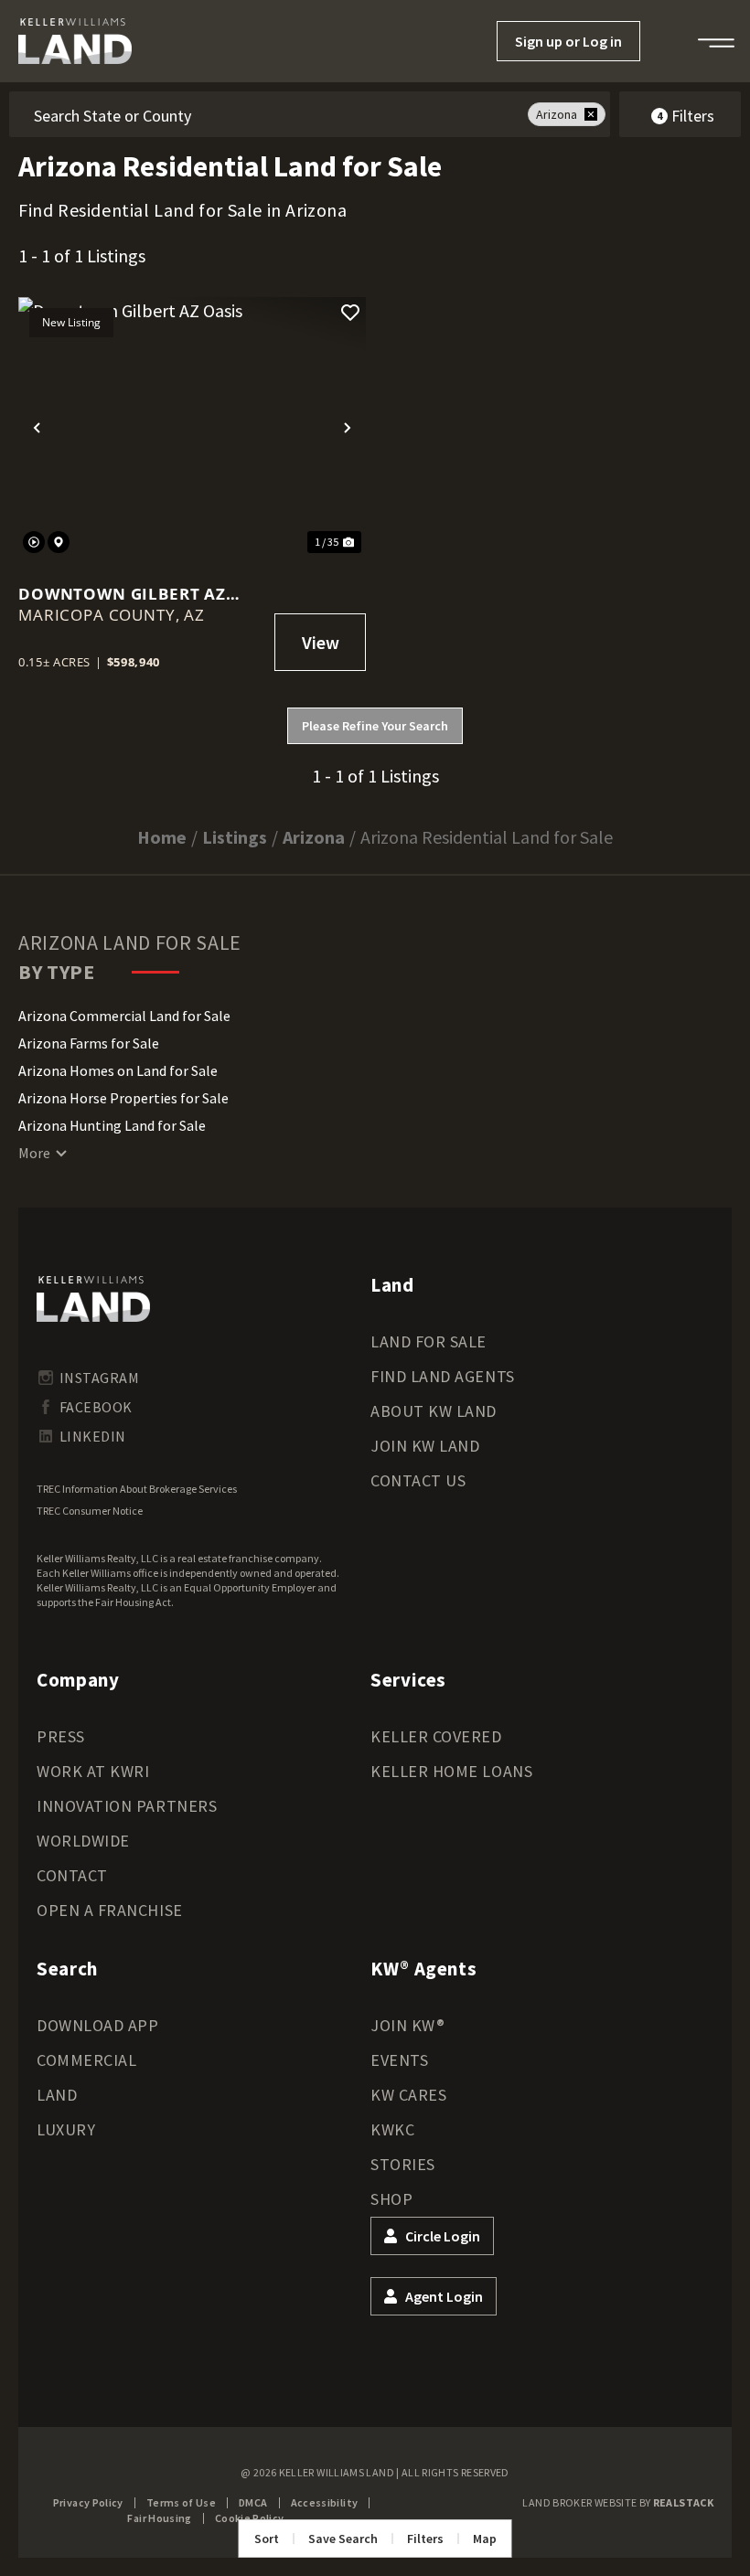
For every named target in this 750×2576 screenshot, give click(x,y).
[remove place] (591, 114)
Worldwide (83, 1841)
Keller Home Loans (451, 1771)
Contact (72, 1875)
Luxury (66, 2129)
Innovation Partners (127, 1806)
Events (399, 2060)
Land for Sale (429, 1341)
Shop (391, 2199)
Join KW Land (425, 1446)
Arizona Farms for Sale (89, 1043)
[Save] (350, 313)
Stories (403, 2164)
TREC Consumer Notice (90, 1511)
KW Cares (408, 2095)
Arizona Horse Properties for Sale (123, 1098)
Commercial (86, 2060)
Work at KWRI (93, 1771)
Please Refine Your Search (375, 726)
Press (61, 1736)
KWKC (392, 2129)
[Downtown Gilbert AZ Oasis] (192, 427)
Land (57, 2095)
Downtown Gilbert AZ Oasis (122, 594)
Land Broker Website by (618, 2502)
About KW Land (434, 1411)
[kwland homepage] (93, 1299)
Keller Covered (436, 1736)
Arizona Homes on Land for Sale (118, 1070)
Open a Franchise (110, 1910)
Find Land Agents (443, 1376)
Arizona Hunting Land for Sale (112, 1125)
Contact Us (418, 1480)
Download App (97, 2025)
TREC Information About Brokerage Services (137, 1489)
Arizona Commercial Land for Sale (124, 1016)
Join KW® (407, 2025)
